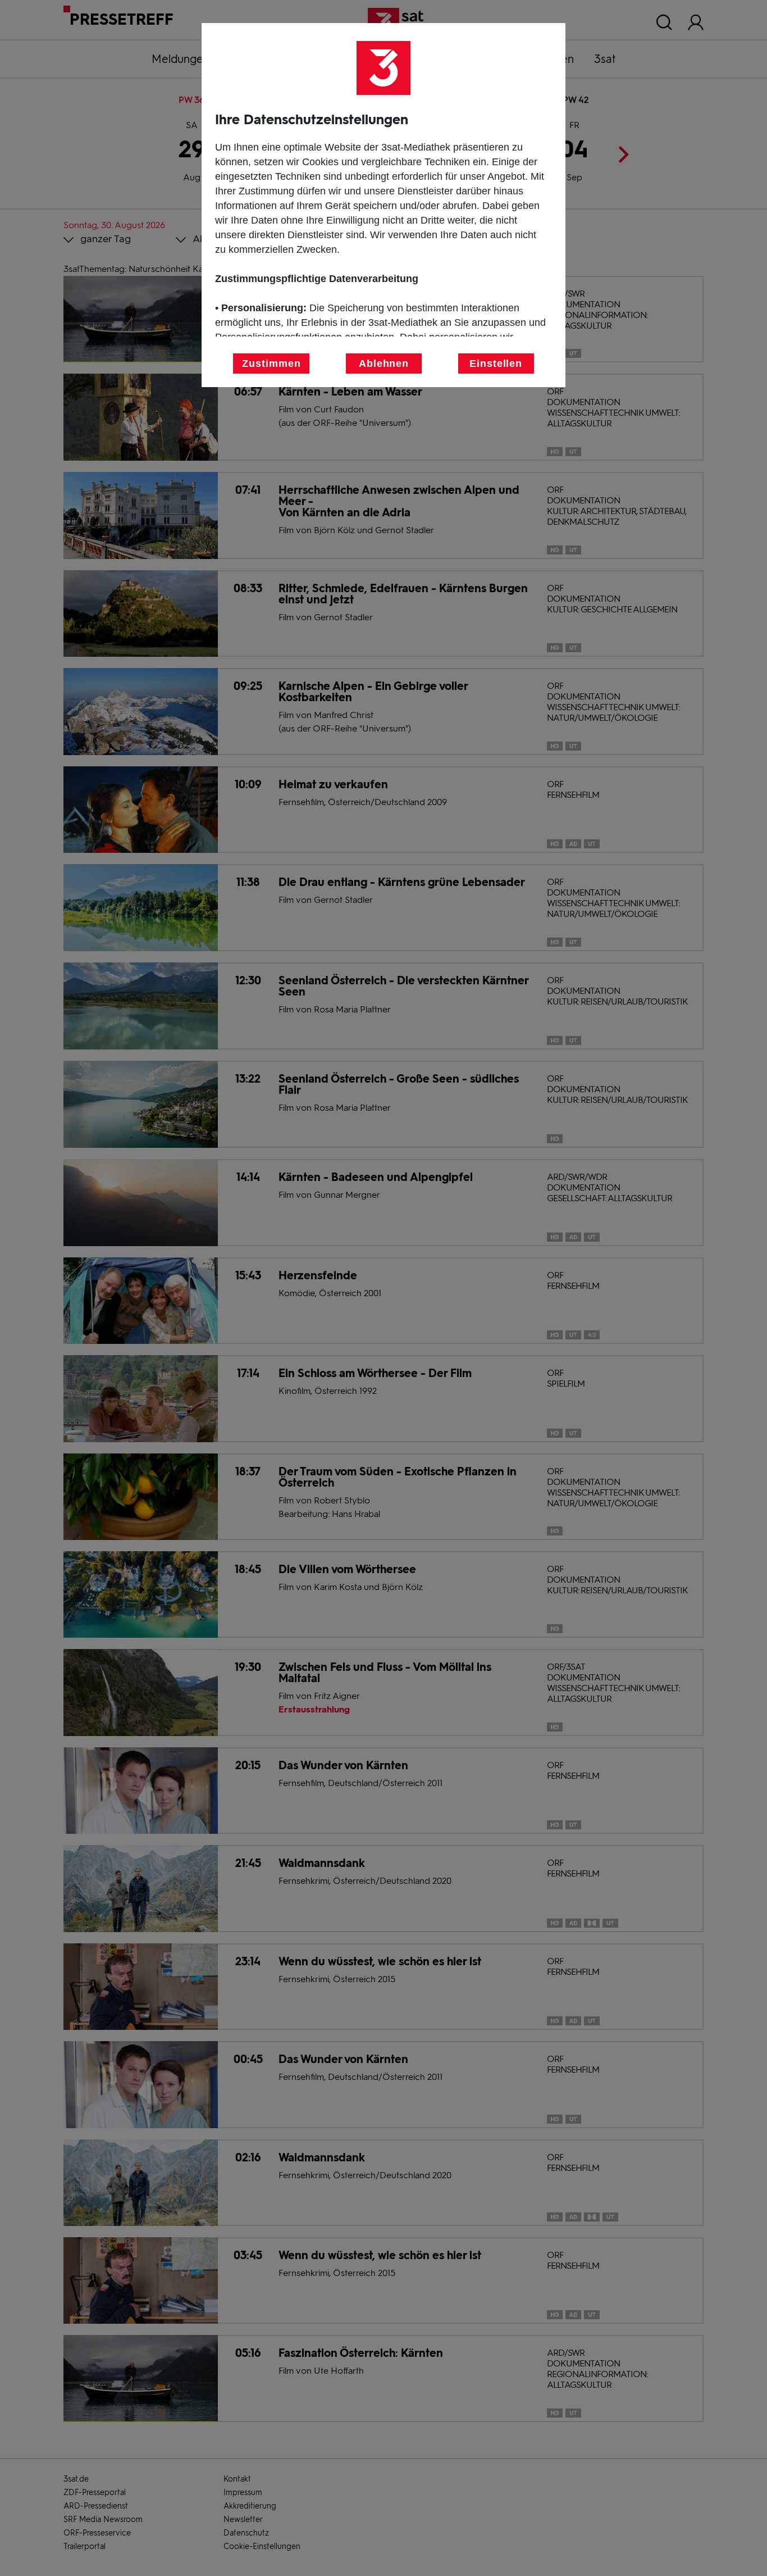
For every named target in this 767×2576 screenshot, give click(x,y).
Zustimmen (271, 364)
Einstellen (496, 364)
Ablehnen (384, 364)
